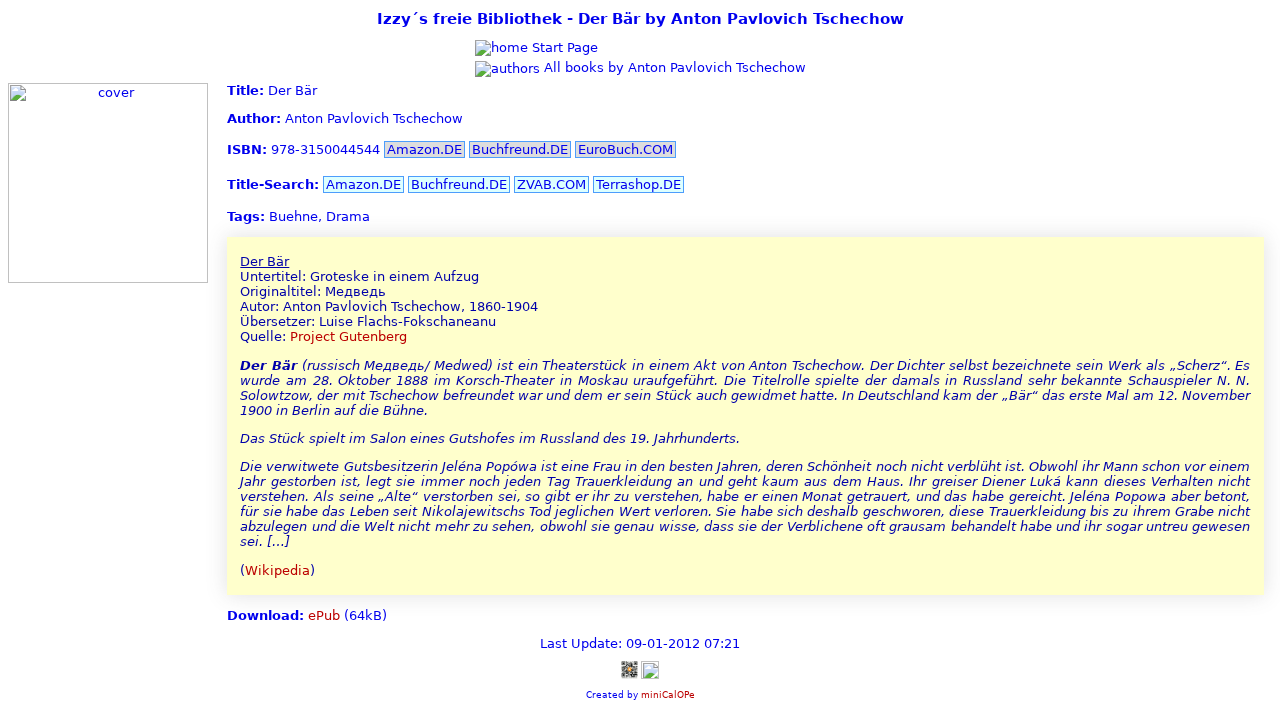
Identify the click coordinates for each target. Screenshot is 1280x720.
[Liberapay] (650, 669)
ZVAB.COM (551, 184)
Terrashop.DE (638, 184)
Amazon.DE (424, 149)
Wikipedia (277, 570)
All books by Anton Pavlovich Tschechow (673, 67)
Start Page (563, 47)
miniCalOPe (668, 694)
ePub (324, 615)
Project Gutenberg (348, 336)
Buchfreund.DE (520, 149)
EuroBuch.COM (625, 149)
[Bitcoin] (629, 669)
